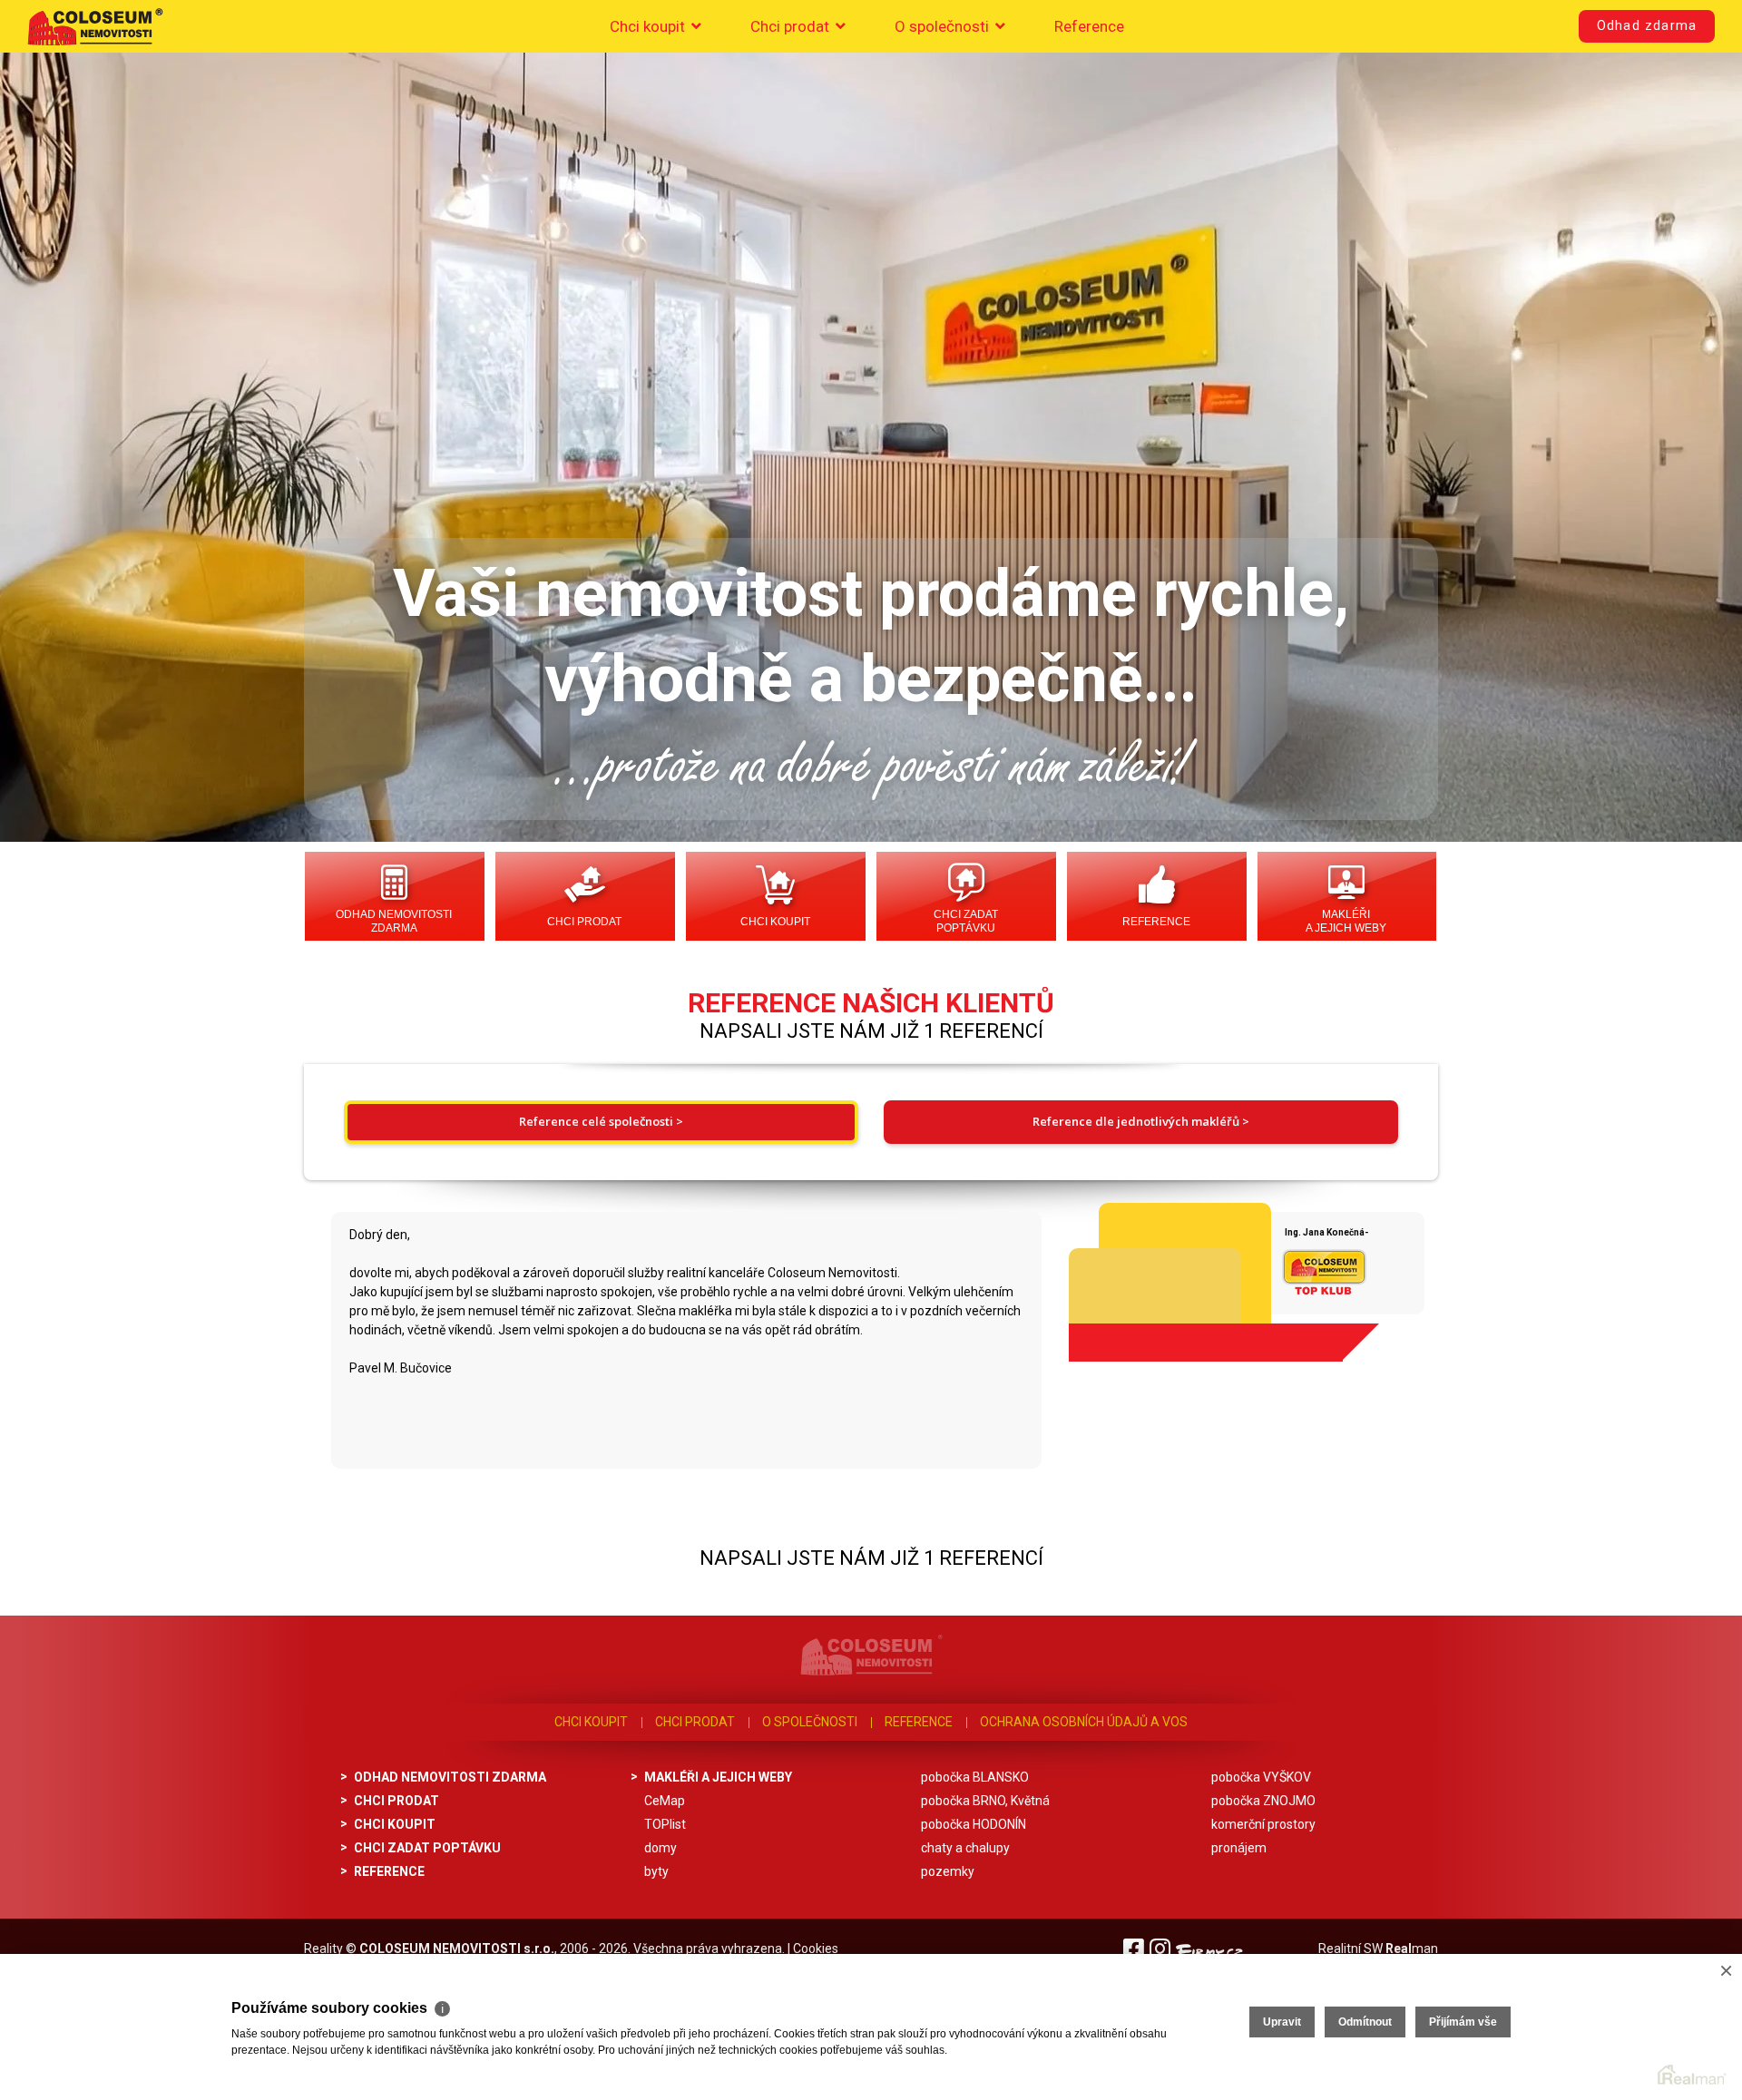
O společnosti (944, 26)
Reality (323, 1949)
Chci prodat (792, 26)
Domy (661, 1848)
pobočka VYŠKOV (1261, 1777)
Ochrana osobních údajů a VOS (1084, 1722)
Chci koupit (649, 26)
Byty (656, 1871)
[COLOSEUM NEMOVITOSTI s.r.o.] (95, 26)
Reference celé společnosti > (601, 1121)
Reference (1089, 26)
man (1412, 1949)
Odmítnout (1365, 2022)
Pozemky (948, 1871)
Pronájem (1239, 1848)
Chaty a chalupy (965, 1848)
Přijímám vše (1463, 2022)
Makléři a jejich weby (1346, 921)
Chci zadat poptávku (966, 921)
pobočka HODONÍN (974, 1824)
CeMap (665, 1801)
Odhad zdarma (1647, 26)
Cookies (816, 1949)
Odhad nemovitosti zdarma (394, 921)
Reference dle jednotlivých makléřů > (1141, 1121)
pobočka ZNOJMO (1263, 1801)
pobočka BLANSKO (975, 1777)
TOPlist (665, 1824)
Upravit (1282, 2022)
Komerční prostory (1263, 1824)
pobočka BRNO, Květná (985, 1801)
